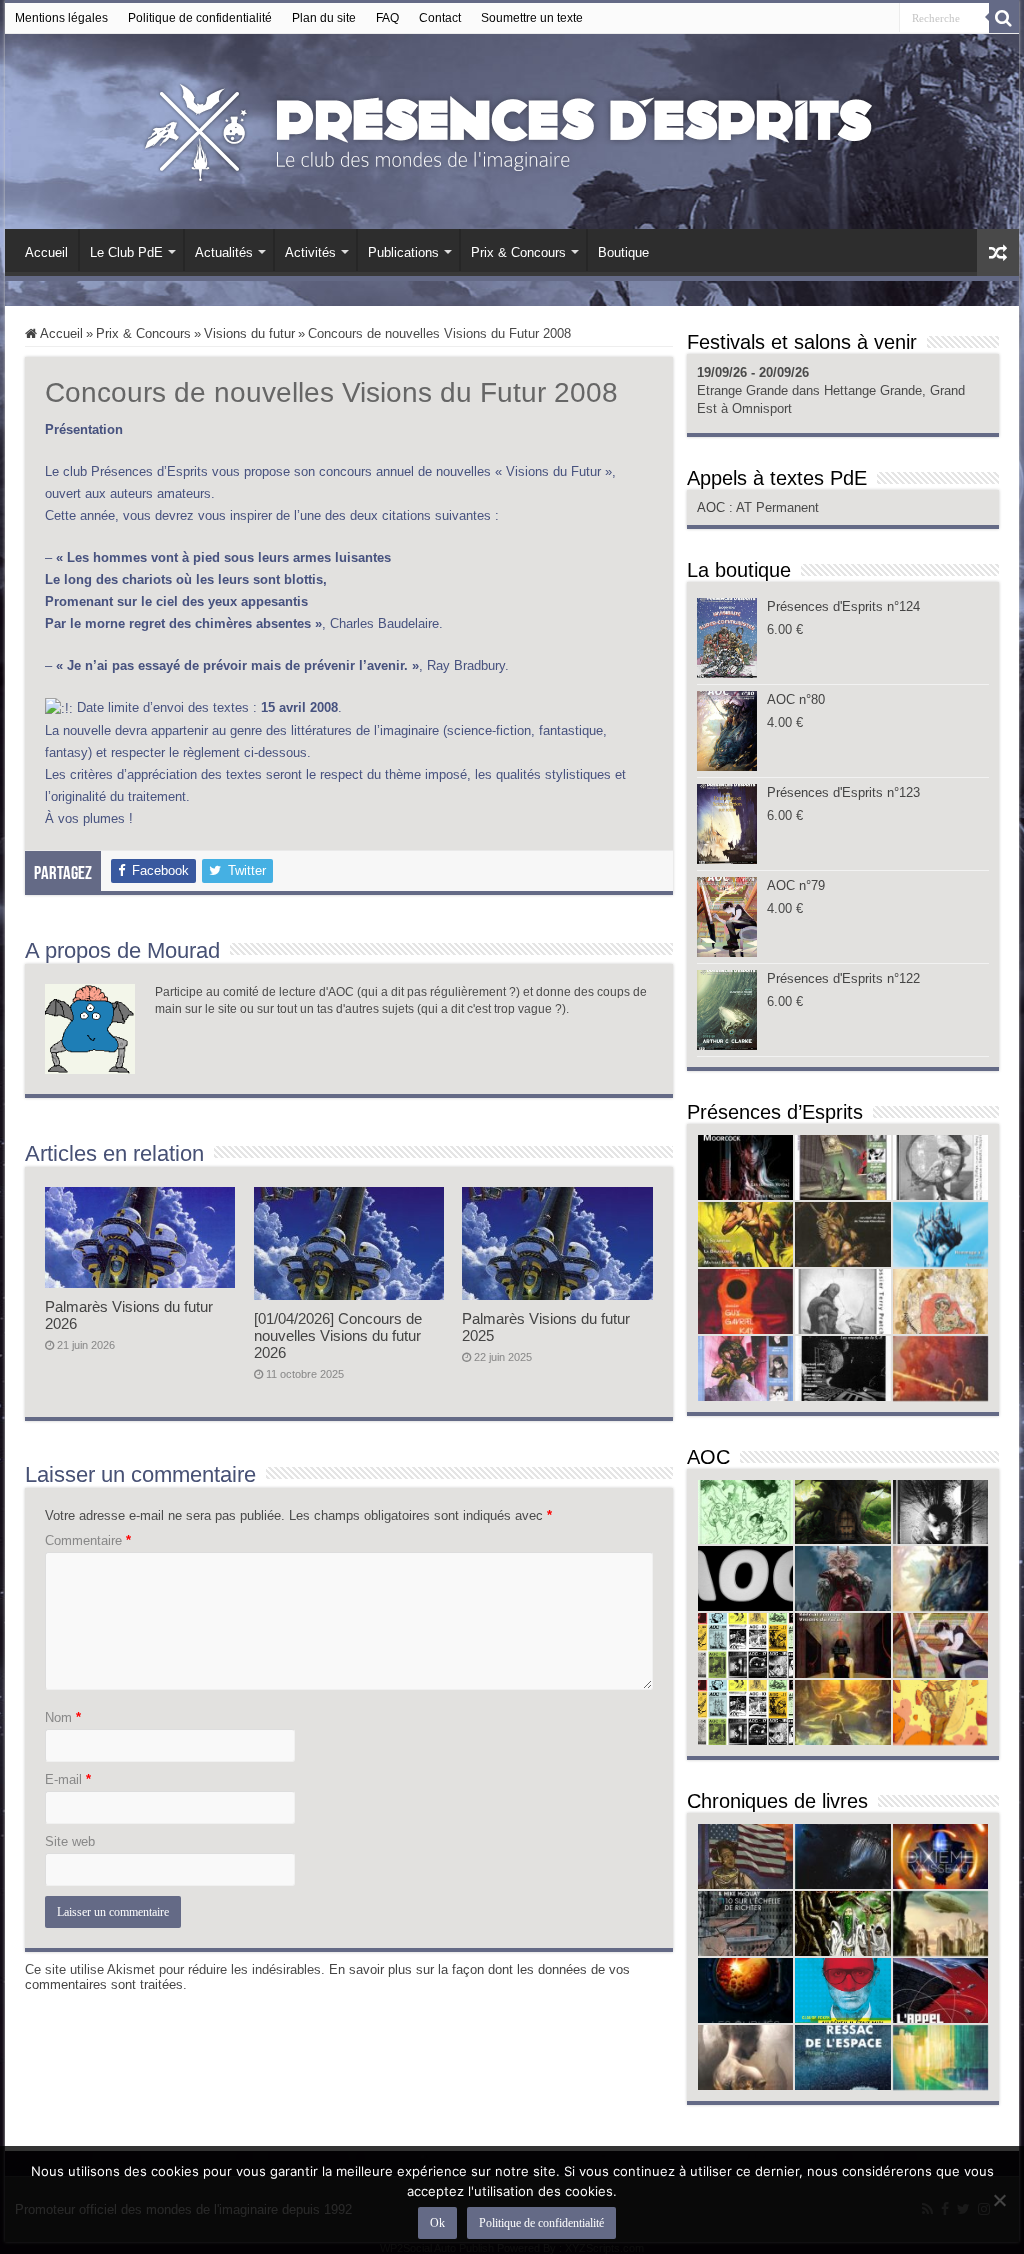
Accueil (46, 252)
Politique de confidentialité (200, 18)
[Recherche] (1004, 18)
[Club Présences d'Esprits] (512, 128)
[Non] (999, 2200)
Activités (310, 252)
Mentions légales (61, 18)
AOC (713, 507)
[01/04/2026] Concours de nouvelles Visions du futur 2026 (338, 1335)
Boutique (623, 252)
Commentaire (88, 1540)
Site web (70, 1841)
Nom (63, 1717)
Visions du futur (249, 333)
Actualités (224, 252)
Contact (440, 18)
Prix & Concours (518, 252)
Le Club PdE (126, 252)
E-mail (68, 1779)
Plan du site (324, 18)
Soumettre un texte (532, 18)
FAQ (387, 18)
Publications (403, 252)
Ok (437, 2223)
